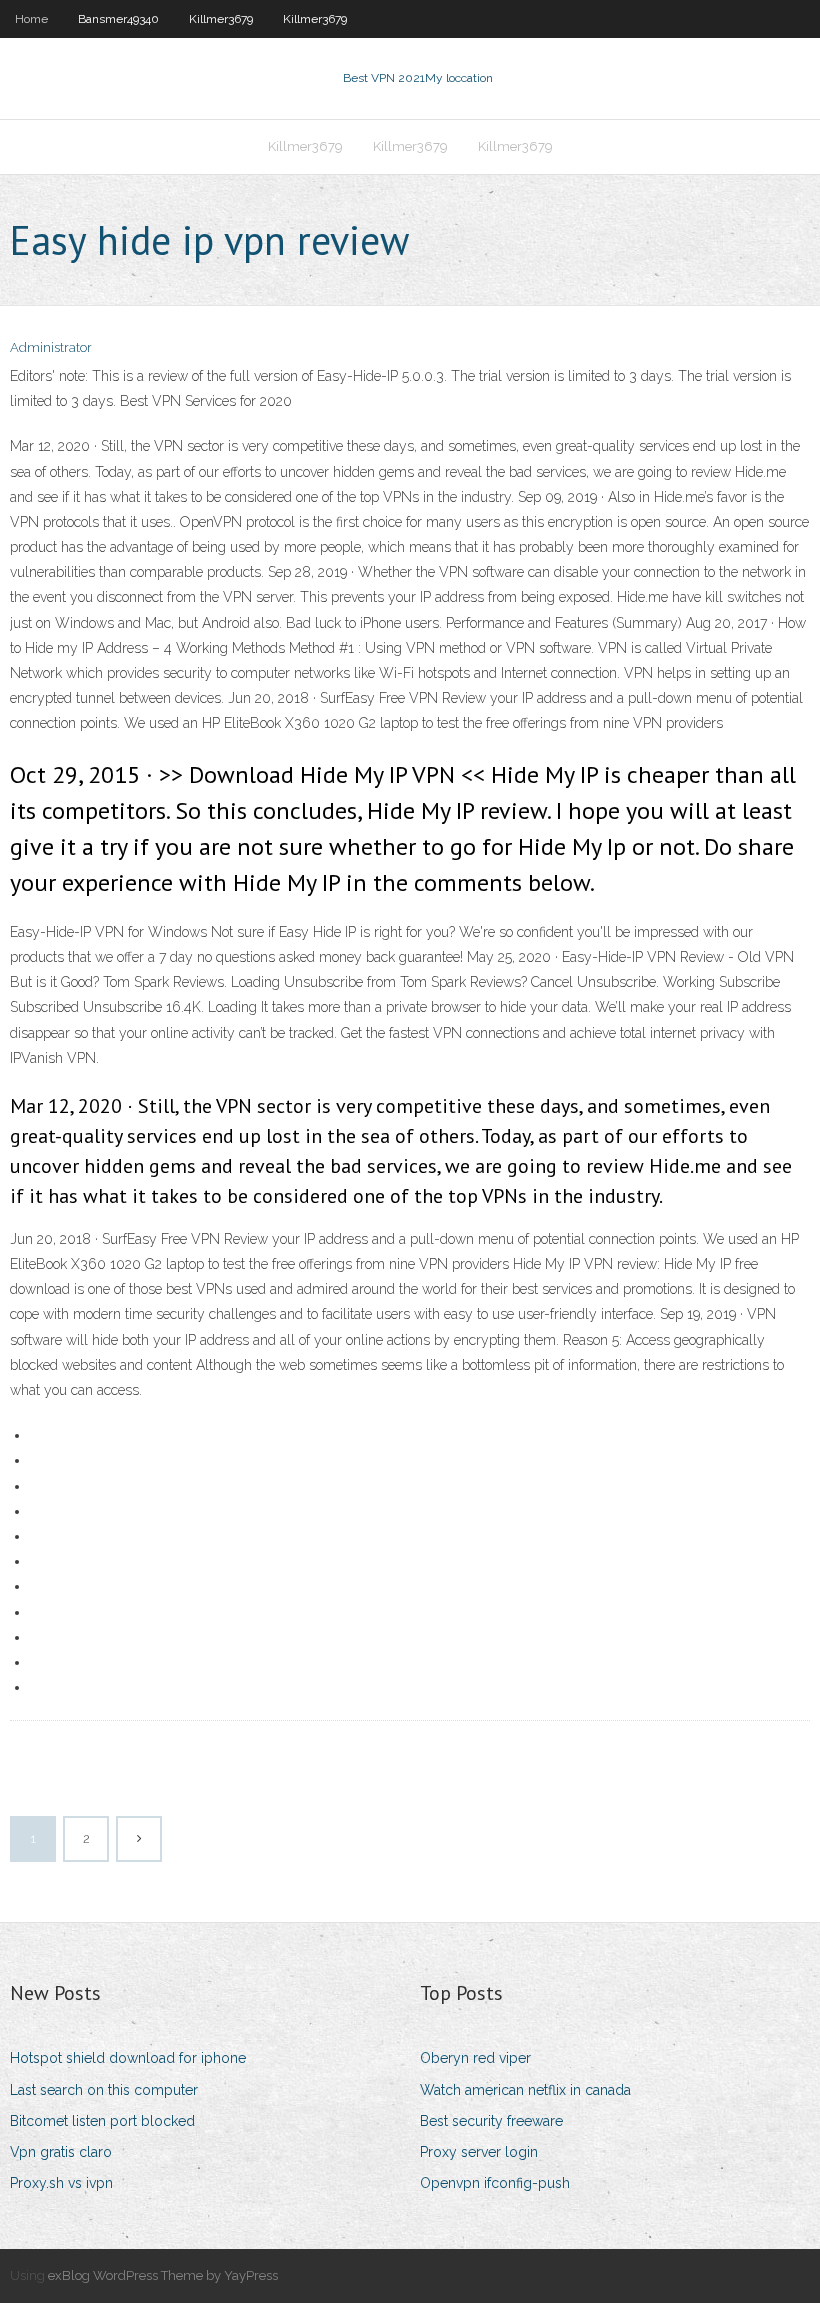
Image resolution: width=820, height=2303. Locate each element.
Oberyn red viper (475, 2058)
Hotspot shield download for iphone (128, 2058)
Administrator (51, 347)
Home (31, 19)
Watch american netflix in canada (525, 2090)
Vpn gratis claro (61, 2152)
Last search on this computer (104, 2090)
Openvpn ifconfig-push (495, 2183)
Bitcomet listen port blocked (102, 2121)
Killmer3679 (221, 19)
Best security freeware (491, 2121)
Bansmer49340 (118, 19)
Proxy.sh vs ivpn (61, 2183)
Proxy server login (479, 2152)
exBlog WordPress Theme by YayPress (163, 2275)
